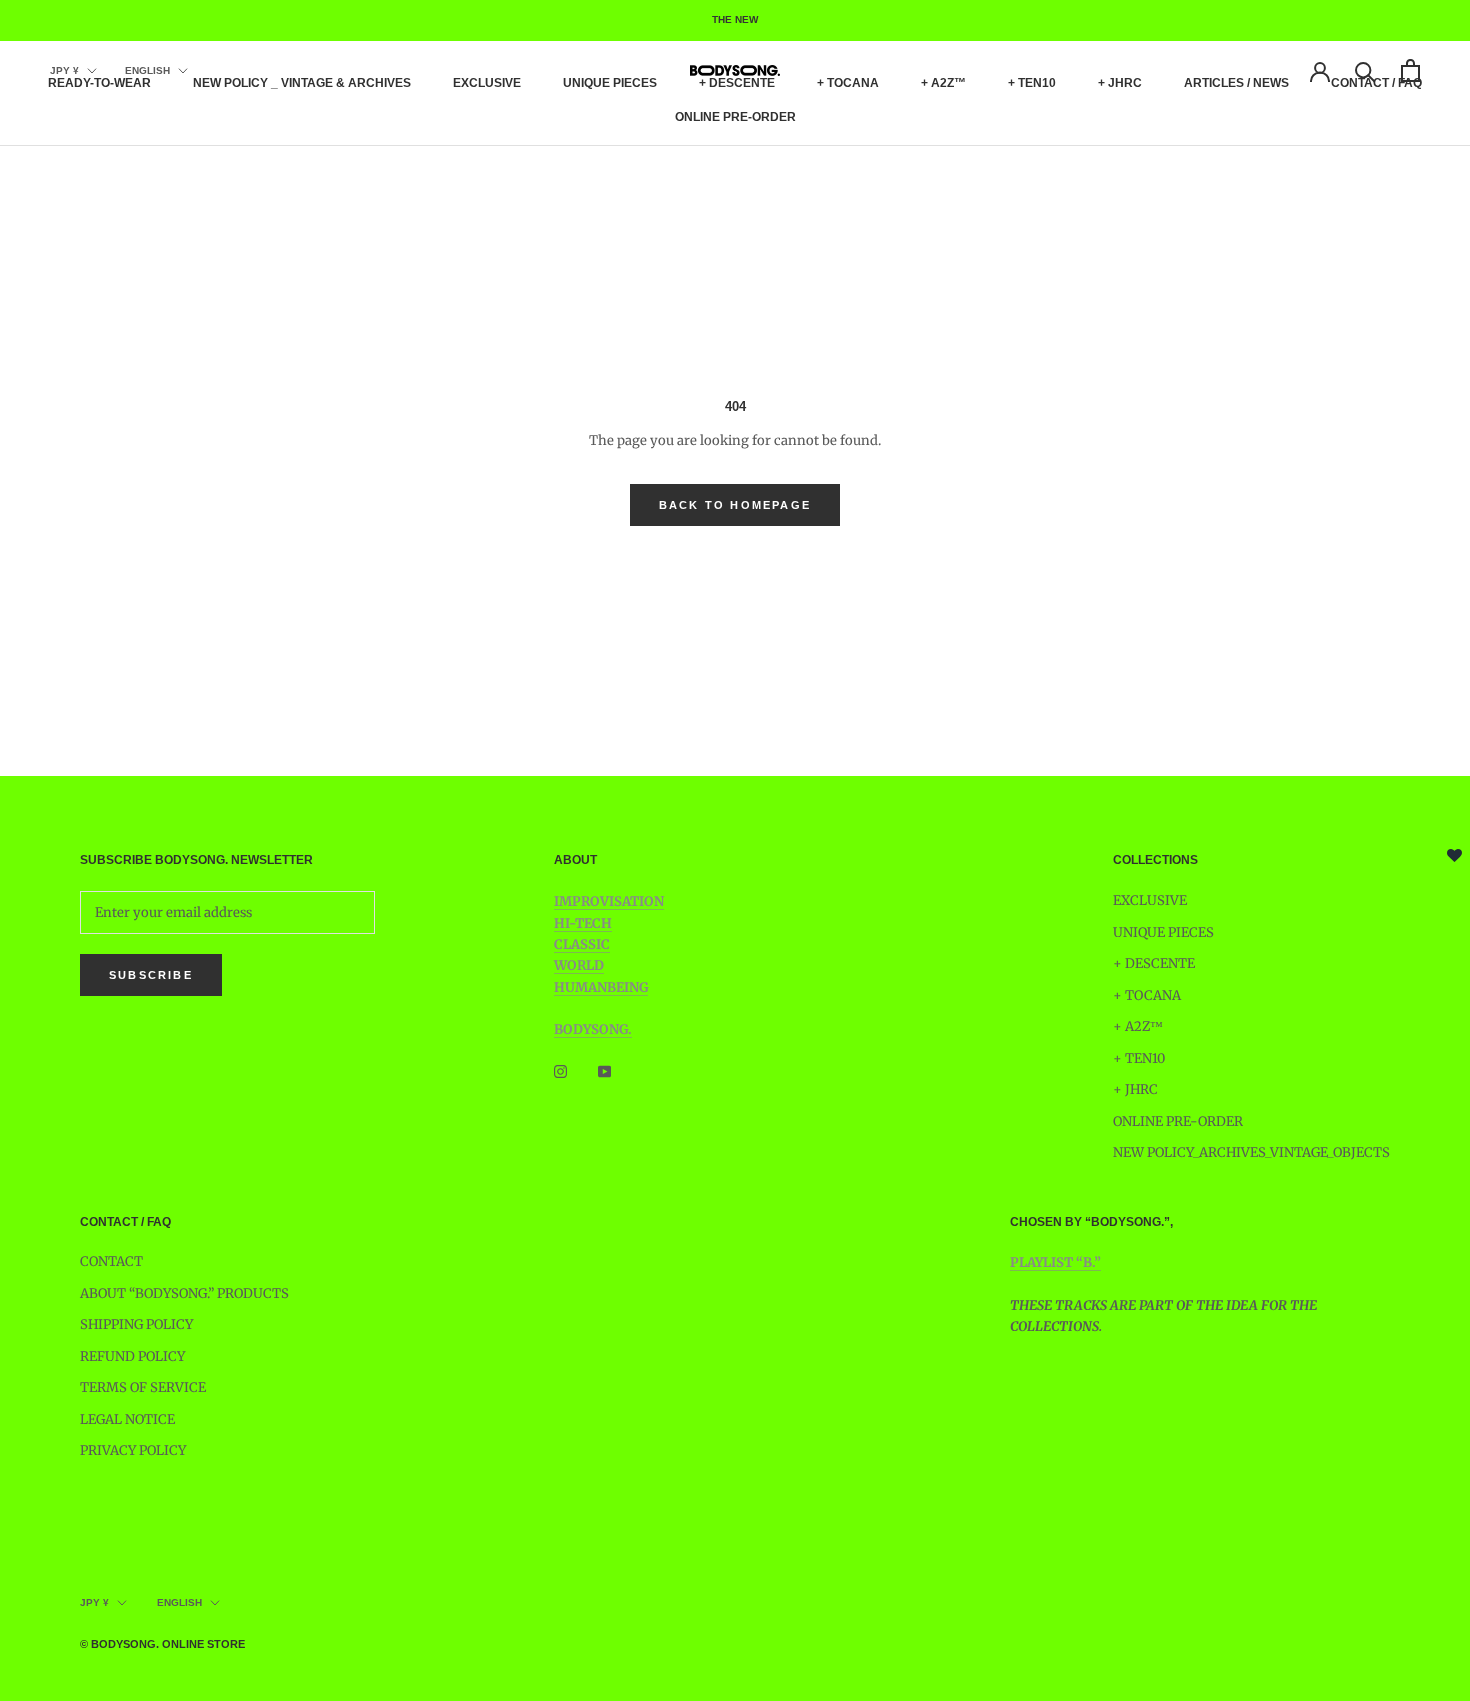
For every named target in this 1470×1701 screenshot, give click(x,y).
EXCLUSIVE (487, 83)
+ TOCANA (848, 83)
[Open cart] (1410, 70)
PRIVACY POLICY (133, 1450)
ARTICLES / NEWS (1236, 83)
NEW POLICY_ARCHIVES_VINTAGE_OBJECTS (1251, 1152)
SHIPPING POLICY (136, 1324)
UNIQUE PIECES (610, 83)
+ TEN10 (1032, 83)
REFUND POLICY (132, 1356)
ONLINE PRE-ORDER (735, 117)
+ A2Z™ (943, 83)
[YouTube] (604, 1071)
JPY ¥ (64, 70)
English (147, 70)
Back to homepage (735, 505)
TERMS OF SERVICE (143, 1387)
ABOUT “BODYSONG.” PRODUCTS (184, 1293)
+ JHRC (1120, 83)
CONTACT (111, 1261)
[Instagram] (560, 1071)
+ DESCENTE (737, 83)
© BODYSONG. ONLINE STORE (162, 1644)
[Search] (1365, 70)
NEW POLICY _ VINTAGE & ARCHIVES (302, 83)
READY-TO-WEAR (99, 83)
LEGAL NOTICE (127, 1419)
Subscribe (151, 975)
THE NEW (735, 19)
